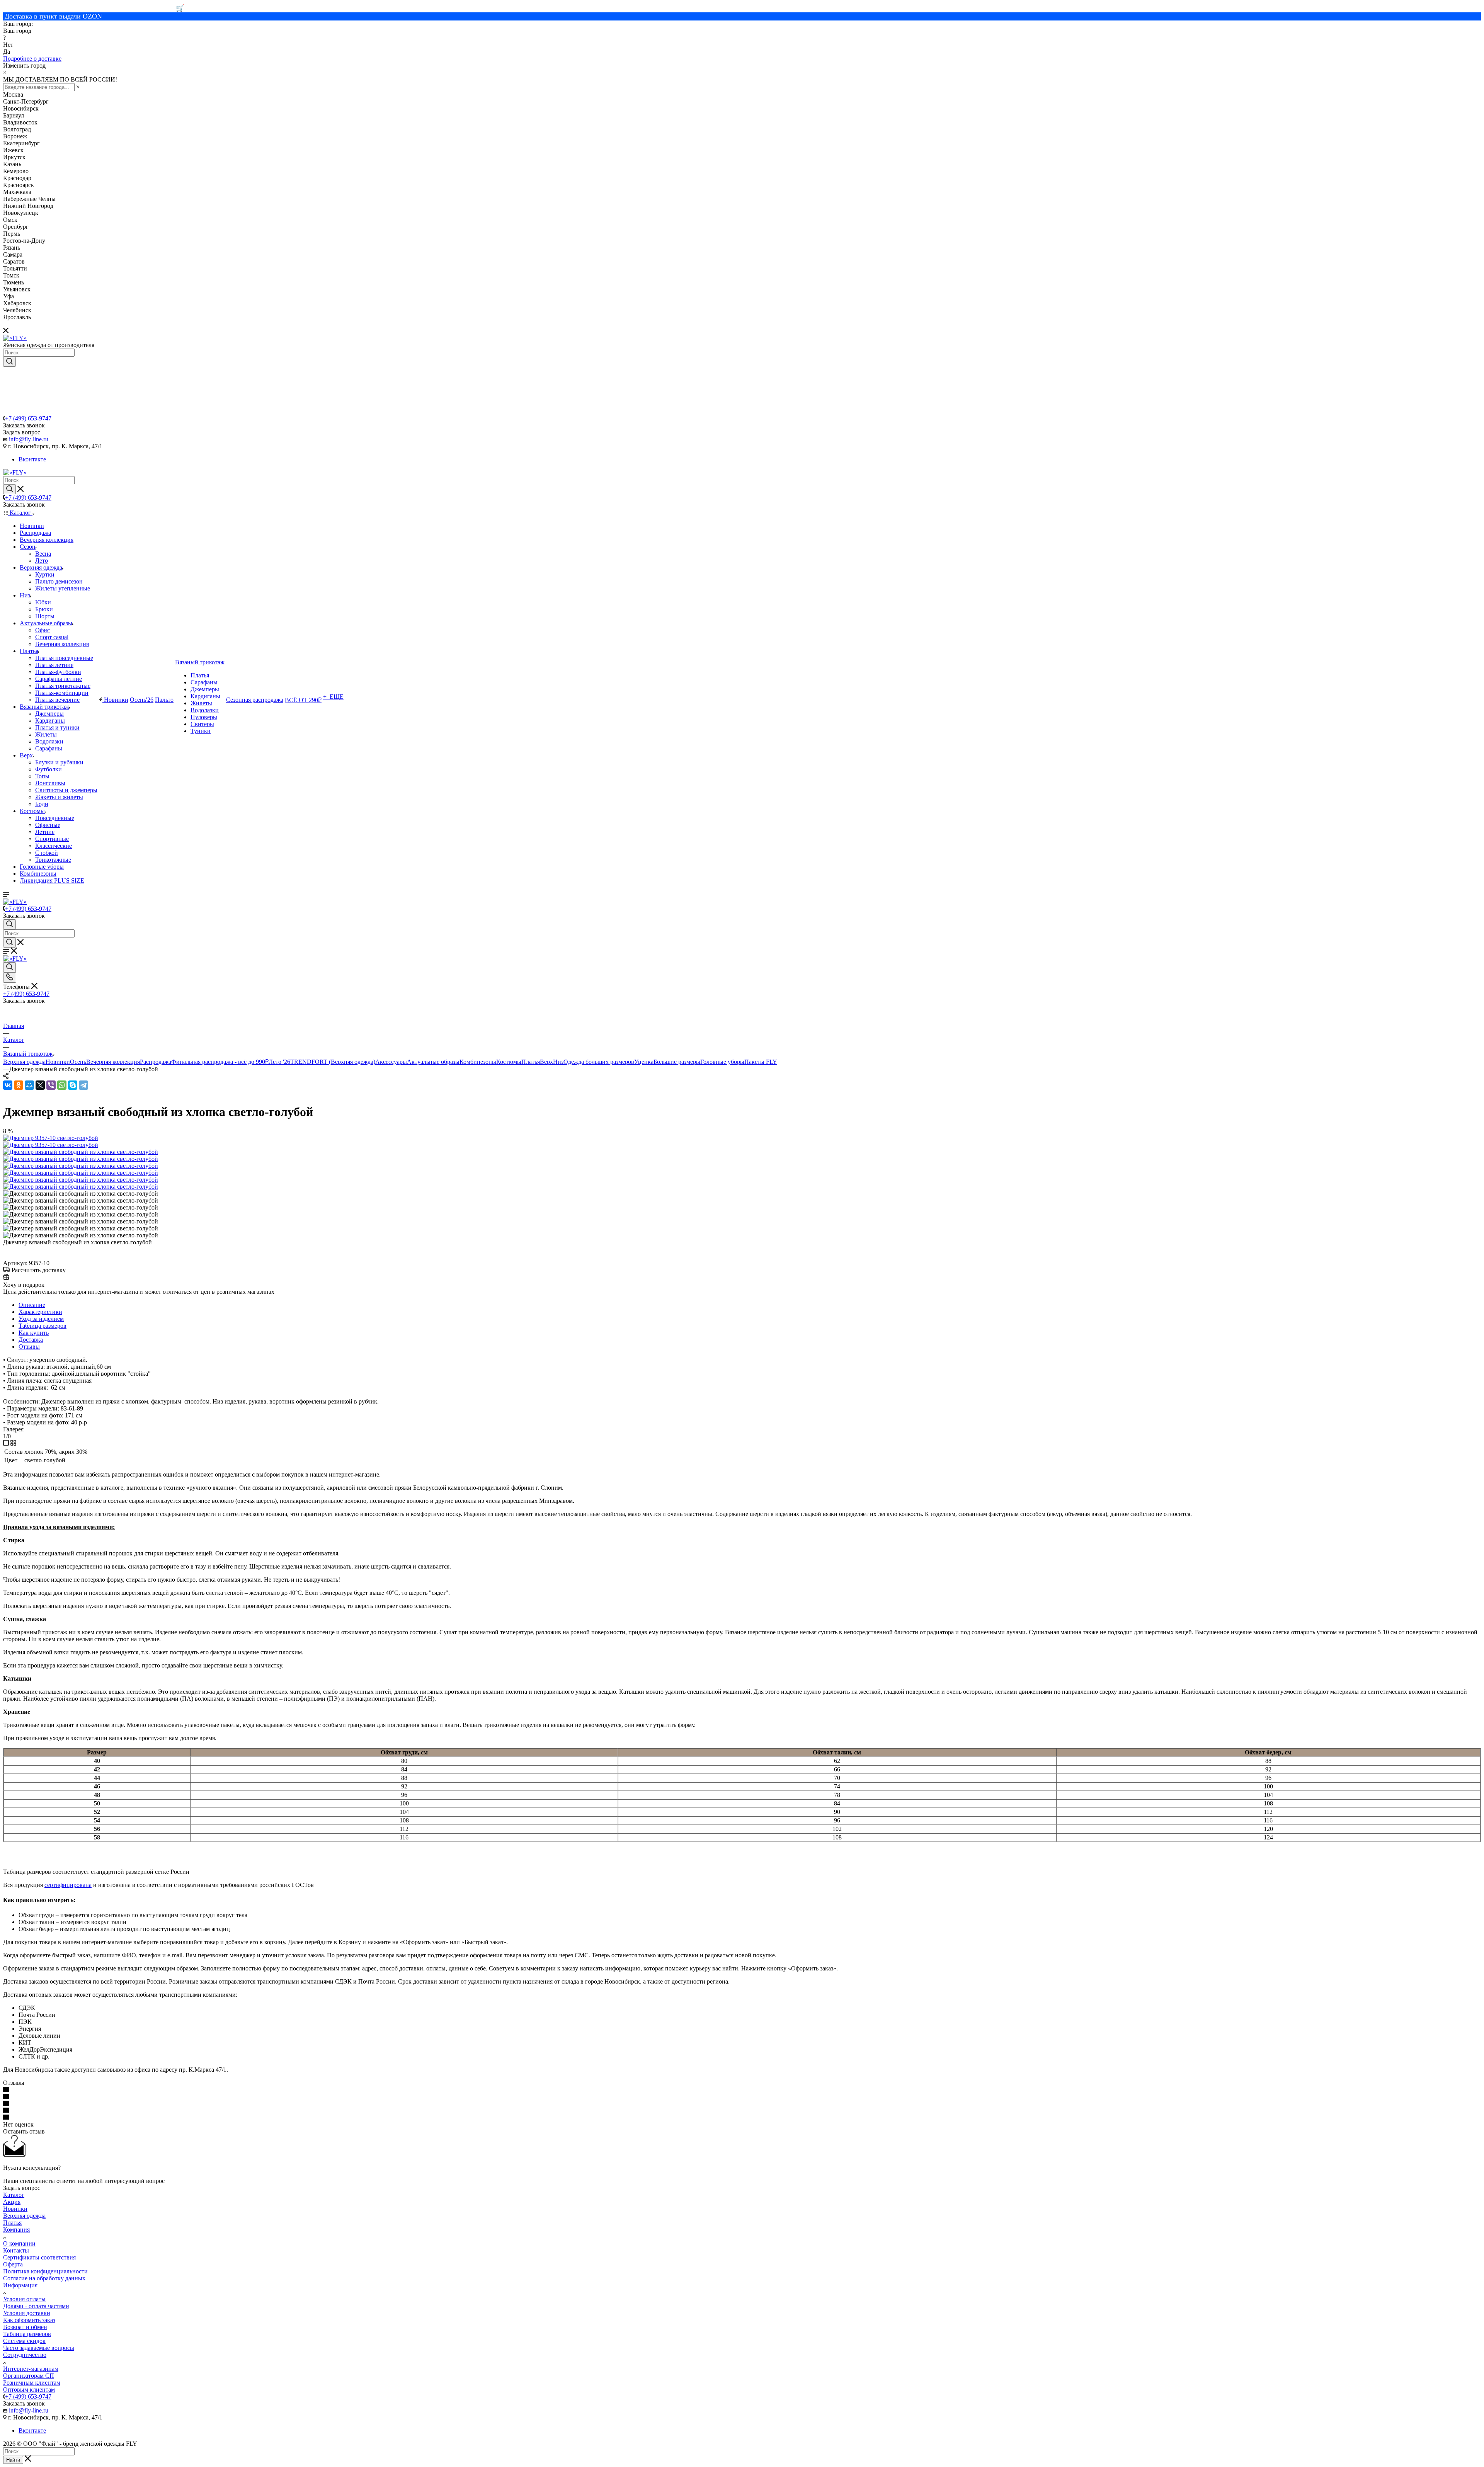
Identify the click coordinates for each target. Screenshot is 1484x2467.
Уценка (644, 1062)
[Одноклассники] (19, 1085)
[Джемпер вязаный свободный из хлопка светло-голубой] (81, 1152)
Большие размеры (677, 1062)
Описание (32, 1305)
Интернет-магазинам (31, 2369)
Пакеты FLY (761, 1062)
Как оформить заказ (29, 2320)
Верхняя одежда (24, 1062)
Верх (546, 1062)
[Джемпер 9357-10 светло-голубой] (51, 1138)
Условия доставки (27, 2313)
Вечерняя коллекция (113, 1062)
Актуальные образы (433, 1062)
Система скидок (24, 2341)
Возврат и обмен (25, 2327)
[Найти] (9, 362)
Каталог (14, 2195)
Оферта (13, 2264)
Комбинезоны (478, 1062)
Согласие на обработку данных (44, 2278)
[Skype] (73, 1085)
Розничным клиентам (32, 2383)
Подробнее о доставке (32, 59)
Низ (558, 1062)
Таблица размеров (43, 1326)
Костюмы (509, 1062)
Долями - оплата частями (36, 2306)
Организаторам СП (29, 2376)
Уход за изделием (41, 1319)
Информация (20, 2285)
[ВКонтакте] (8, 1085)
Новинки (58, 1062)
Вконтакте (32, 459)
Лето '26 (279, 1062)
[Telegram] (83, 1085)
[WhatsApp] (62, 1085)
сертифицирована (68, 1885)
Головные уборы (722, 1062)
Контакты (16, 2250)
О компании (19, 2243)
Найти (13, 2460)
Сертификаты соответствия (39, 2257)
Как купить (34, 1333)
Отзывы (29, 1347)
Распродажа (156, 1062)
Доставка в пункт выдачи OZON (53, 16)
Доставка (31, 1340)
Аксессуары (391, 1062)
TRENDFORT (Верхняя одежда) (333, 1062)
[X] (40, 1085)
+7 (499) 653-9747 (28, 418)
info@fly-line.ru (29, 439)
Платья (531, 1062)
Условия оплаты (24, 2299)
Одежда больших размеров (599, 1062)
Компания (16, 2230)
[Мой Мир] (29, 1085)
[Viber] (51, 1085)
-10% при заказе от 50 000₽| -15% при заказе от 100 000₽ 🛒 (94, 8)
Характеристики (40, 1312)
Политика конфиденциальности (45, 2271)
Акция (12, 2202)
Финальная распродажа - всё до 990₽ (220, 1062)
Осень (78, 1062)
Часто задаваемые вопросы (39, 2348)
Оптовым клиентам (29, 2390)
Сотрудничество (25, 2355)
